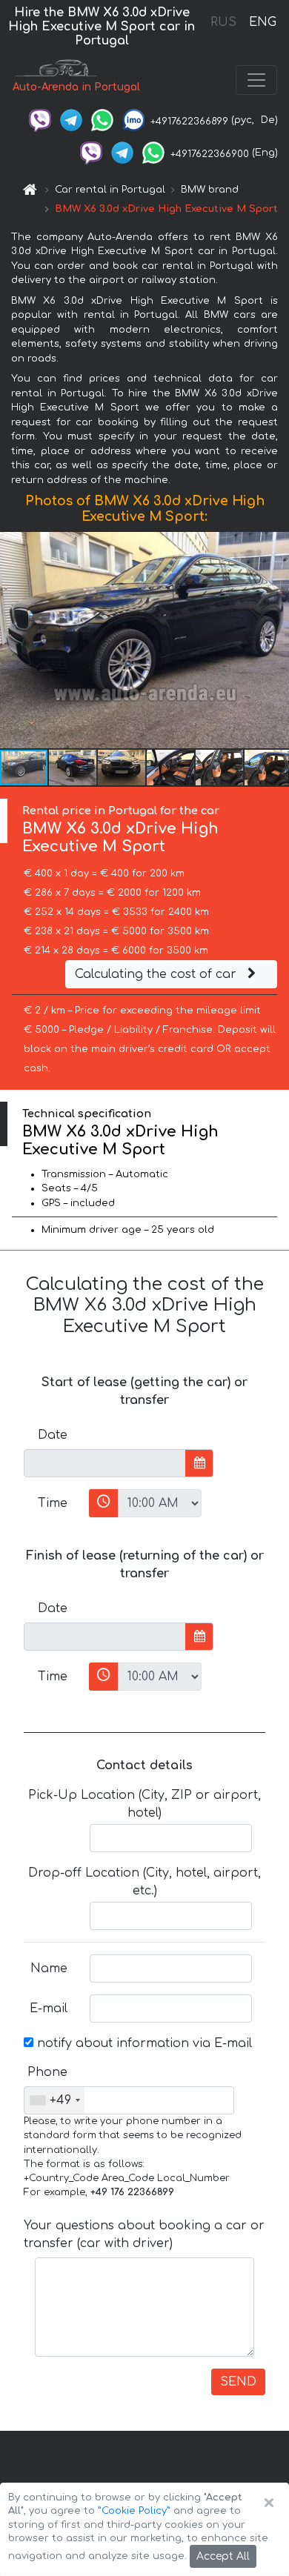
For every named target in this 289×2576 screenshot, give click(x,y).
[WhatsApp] (102, 120)
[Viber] (40, 120)
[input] (105, 1463)
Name (49, 1968)
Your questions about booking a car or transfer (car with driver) (144, 2234)
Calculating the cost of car (157, 974)
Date (53, 1435)
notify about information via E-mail (143, 2043)
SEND (238, 2382)
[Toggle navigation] (256, 80)
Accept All (223, 2556)
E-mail (49, 2008)
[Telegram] (71, 120)
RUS (223, 22)
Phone (47, 2072)
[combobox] (54, 2100)
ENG (262, 22)
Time (53, 1503)
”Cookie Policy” (134, 2511)
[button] (73, 768)
